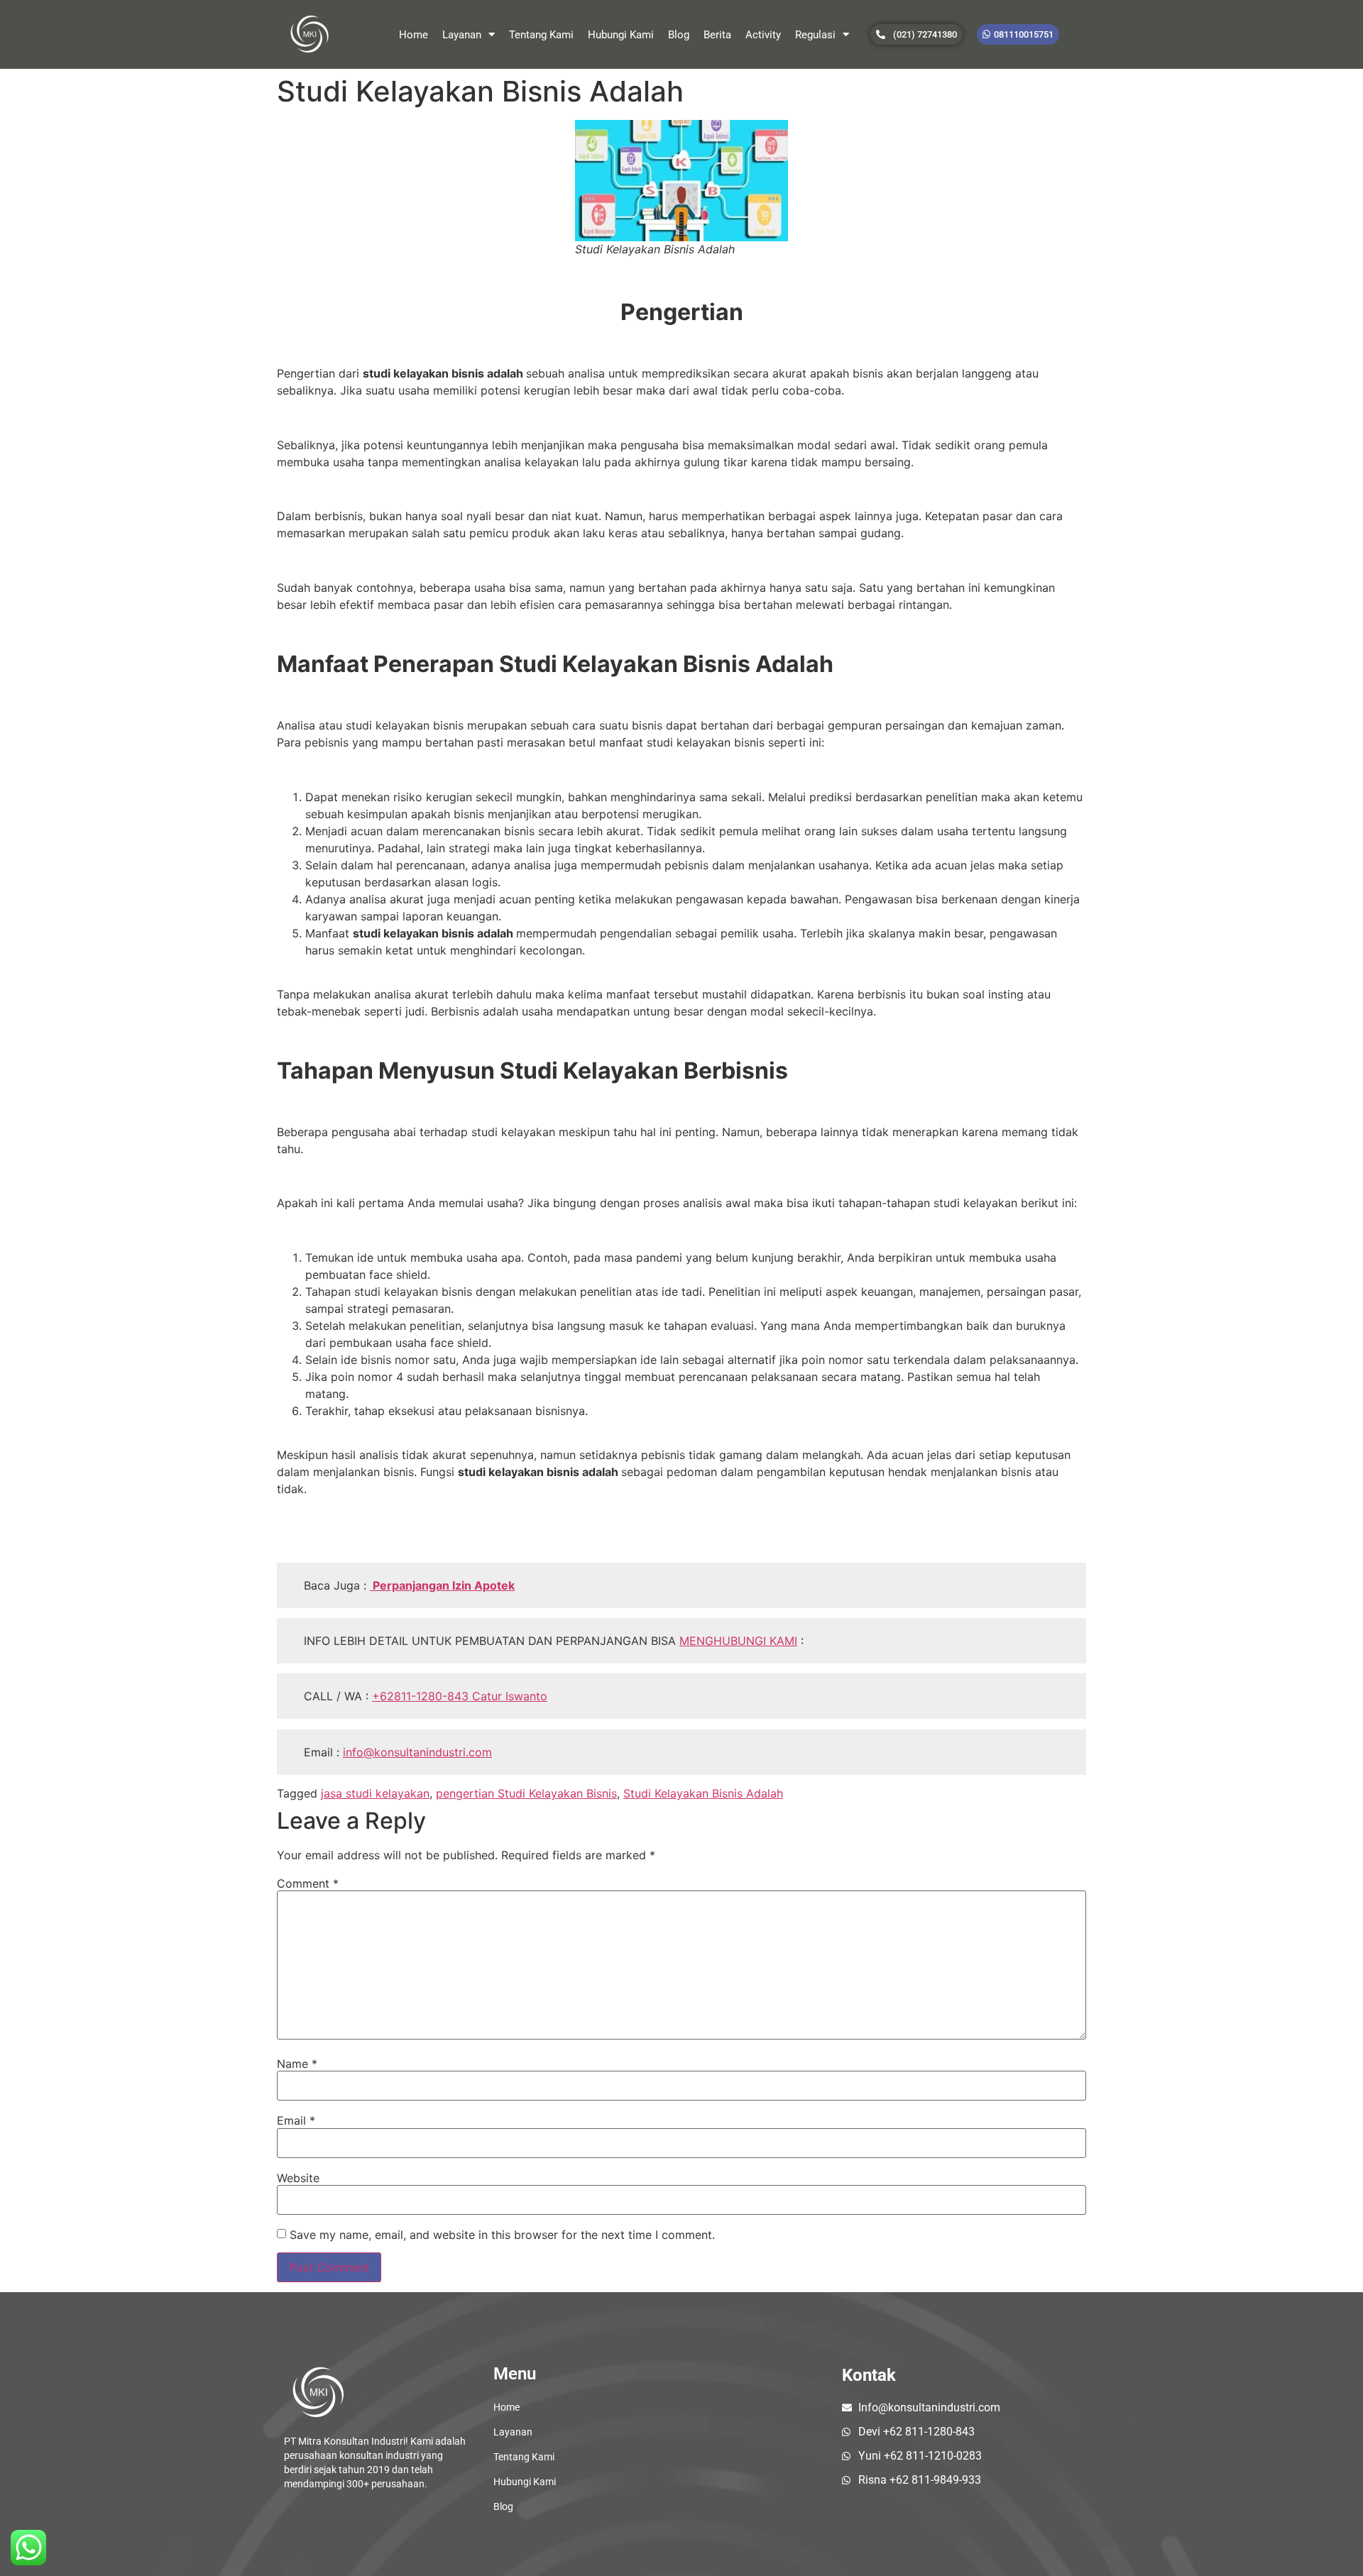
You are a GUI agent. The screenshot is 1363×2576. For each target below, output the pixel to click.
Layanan (462, 35)
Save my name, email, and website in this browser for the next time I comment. (502, 2235)
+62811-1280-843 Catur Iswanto (460, 1696)
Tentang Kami (541, 35)
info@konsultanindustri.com (417, 1752)
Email (296, 2120)
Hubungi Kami (621, 35)
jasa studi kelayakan (375, 1793)
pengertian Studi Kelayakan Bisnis (526, 1793)
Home (414, 35)
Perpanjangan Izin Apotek (442, 1585)
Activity (763, 35)
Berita (717, 35)
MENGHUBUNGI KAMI (738, 1641)
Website (298, 2178)
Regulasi (815, 35)
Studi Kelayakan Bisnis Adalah (703, 1793)
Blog (679, 35)
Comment (308, 1883)
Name (297, 2064)
